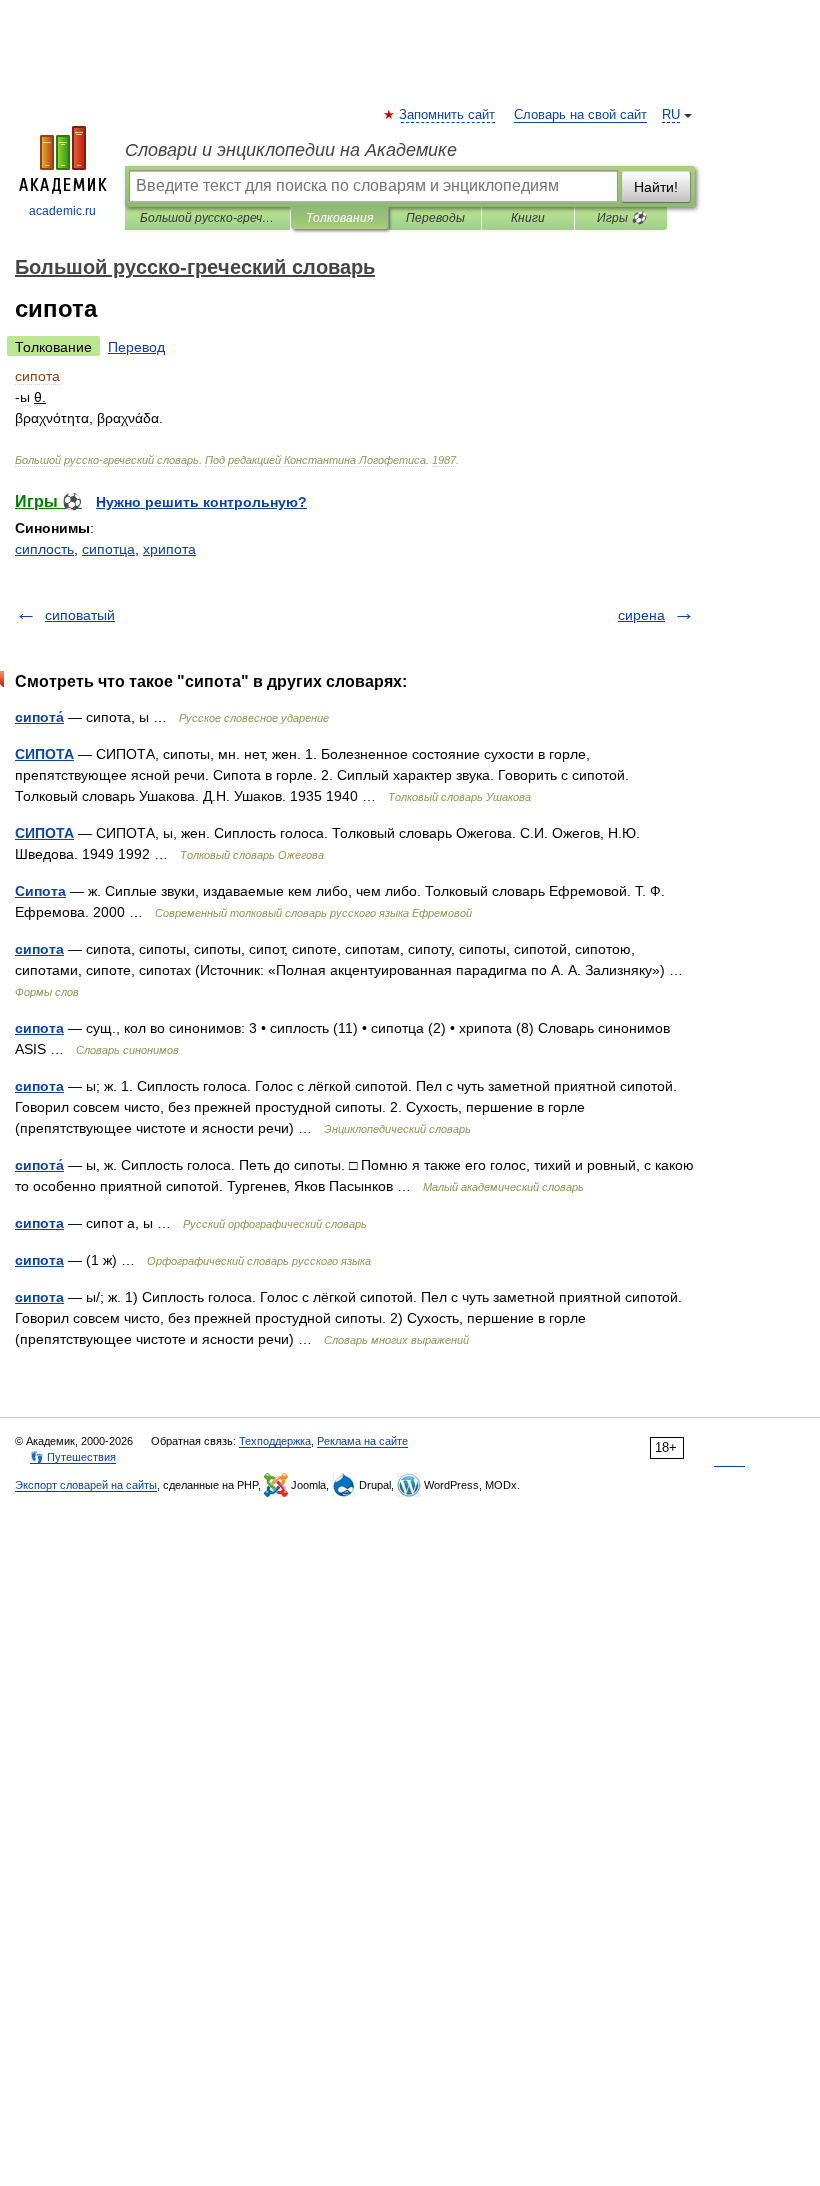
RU (671, 115)
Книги (528, 218)
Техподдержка (275, 1441)
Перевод (136, 347)
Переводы (435, 218)
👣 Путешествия (73, 1457)
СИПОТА (44, 754)
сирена (641, 615)
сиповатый (80, 615)
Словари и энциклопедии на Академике (291, 150)
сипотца (108, 549)
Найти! (656, 187)
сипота (39, 949)
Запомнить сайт (448, 115)
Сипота (40, 891)
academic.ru (62, 211)
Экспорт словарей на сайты (86, 1485)
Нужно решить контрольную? (201, 502)
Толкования (339, 218)
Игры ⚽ (621, 218)
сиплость (44, 549)
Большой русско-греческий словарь (207, 218)
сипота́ (39, 717)
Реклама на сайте (362, 1441)
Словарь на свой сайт (580, 115)
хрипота (169, 549)
